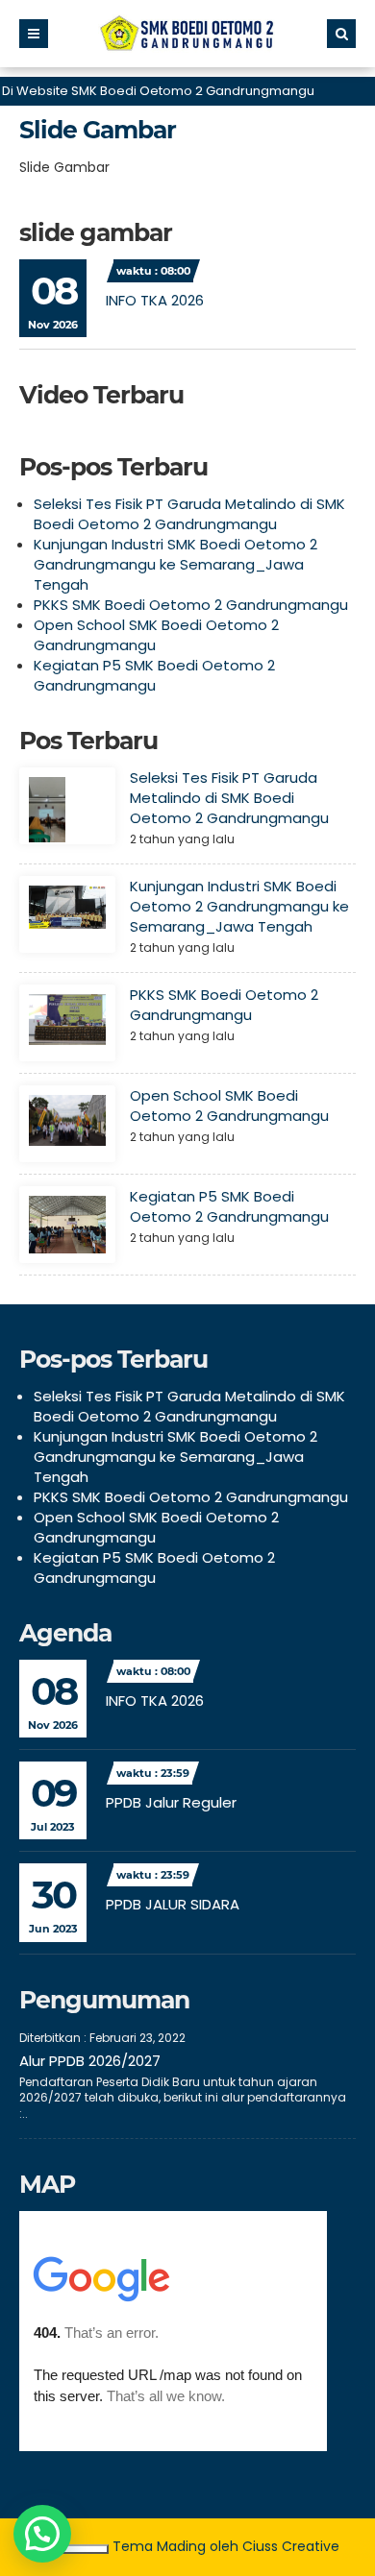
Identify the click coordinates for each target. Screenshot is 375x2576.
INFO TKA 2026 (155, 300)
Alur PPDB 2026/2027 (90, 2061)
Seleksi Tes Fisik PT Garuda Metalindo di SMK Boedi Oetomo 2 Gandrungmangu (189, 514)
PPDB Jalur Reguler (171, 1802)
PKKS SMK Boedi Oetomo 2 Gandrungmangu (191, 605)
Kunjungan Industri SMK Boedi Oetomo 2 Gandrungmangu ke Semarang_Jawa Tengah (175, 564)
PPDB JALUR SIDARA (173, 1904)
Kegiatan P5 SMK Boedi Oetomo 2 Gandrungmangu (154, 675)
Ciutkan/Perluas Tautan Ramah (73, 2549)
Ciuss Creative (291, 2546)
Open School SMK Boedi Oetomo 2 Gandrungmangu (229, 1106)
